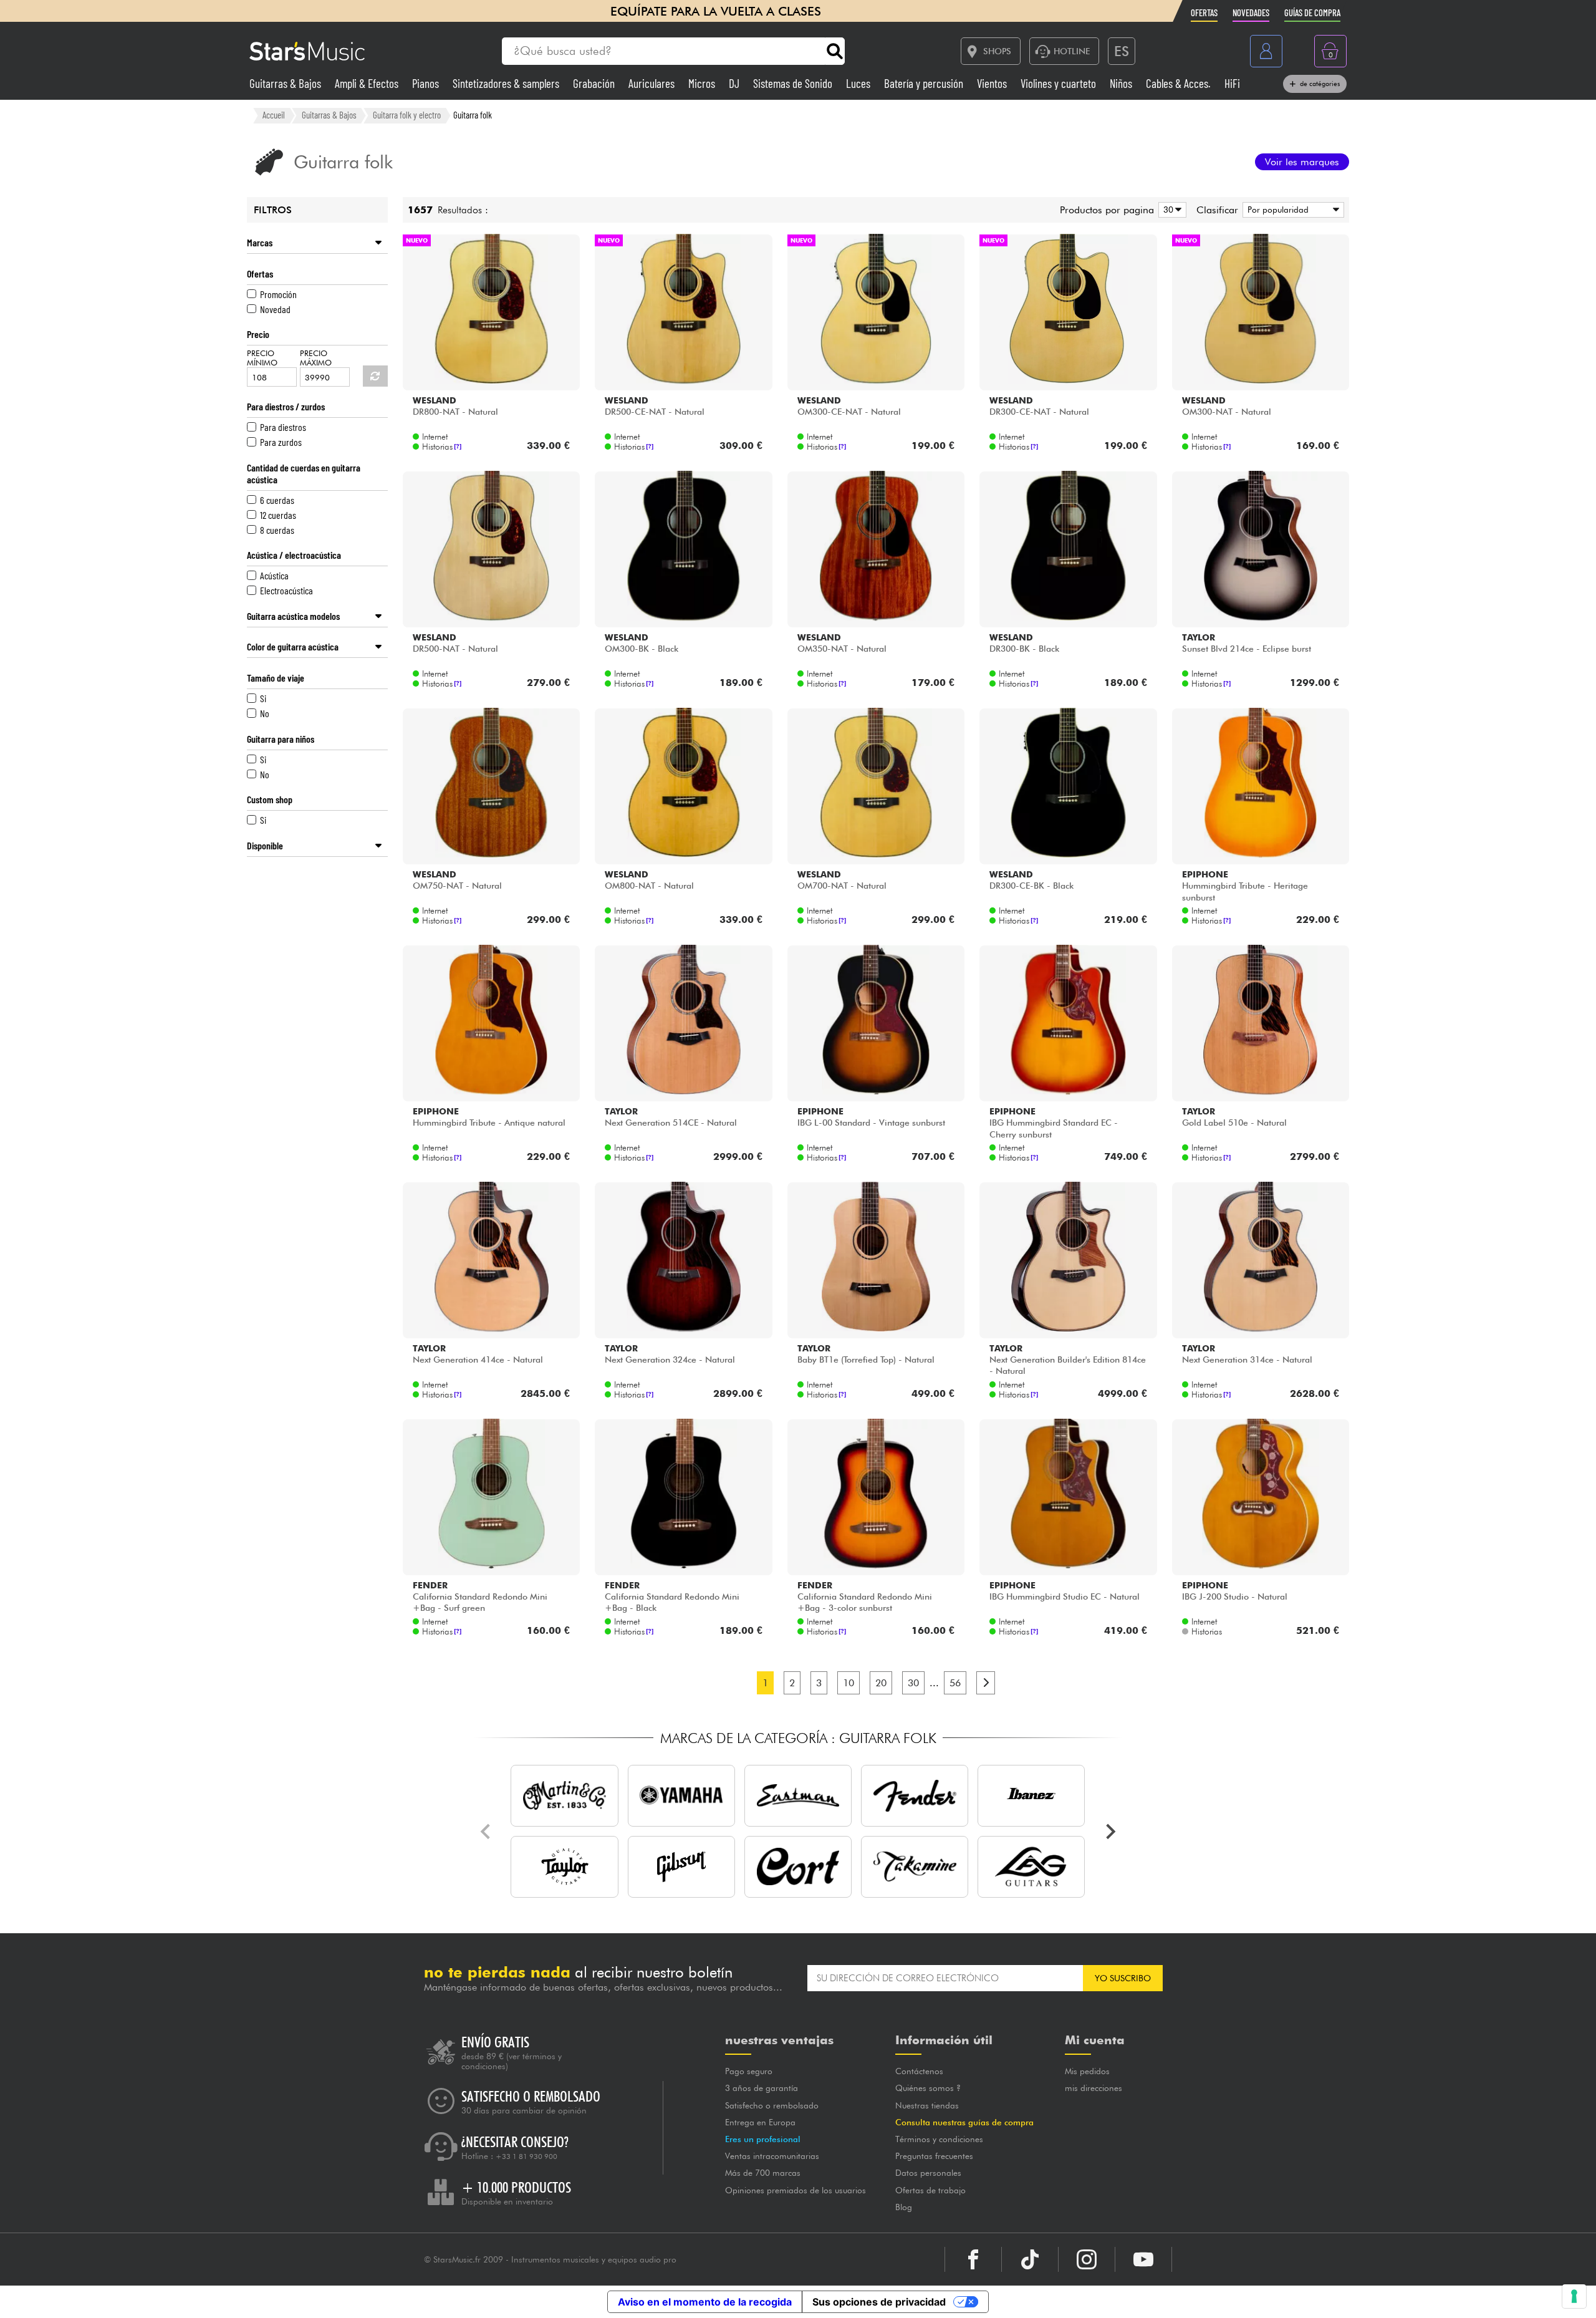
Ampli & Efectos (368, 83)
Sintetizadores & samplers (507, 83)
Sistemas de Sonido (794, 83)
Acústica (274, 575)
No (265, 713)
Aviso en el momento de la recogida (705, 2302)
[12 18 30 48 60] (1170, 210)
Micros (703, 83)
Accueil (274, 115)
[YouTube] (1143, 2259)
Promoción (278, 294)
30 (913, 1683)
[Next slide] (1110, 1832)
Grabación (595, 83)
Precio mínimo (262, 358)
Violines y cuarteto (1060, 83)
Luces (859, 83)
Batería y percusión (925, 83)
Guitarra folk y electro (407, 115)
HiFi (1232, 83)
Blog (904, 2207)
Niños (1122, 83)
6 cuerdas (277, 500)
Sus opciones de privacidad (879, 2302)
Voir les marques (1302, 162)
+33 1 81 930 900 (526, 2156)
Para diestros (283, 427)
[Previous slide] (486, 1832)
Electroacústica (286, 590)
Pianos (427, 83)
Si (263, 698)
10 (848, 1683)
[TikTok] (1030, 2259)
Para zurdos (281, 442)
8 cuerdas (277, 530)
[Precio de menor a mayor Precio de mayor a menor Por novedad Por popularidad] (1291, 210)
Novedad (275, 309)
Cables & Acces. (1180, 83)
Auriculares (653, 83)
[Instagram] (1087, 2259)
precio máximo (316, 358)
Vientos (993, 83)
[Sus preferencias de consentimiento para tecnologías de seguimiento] (1574, 2296)
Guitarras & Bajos (286, 83)
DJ (735, 83)
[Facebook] (973, 2259)
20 (881, 1683)
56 (955, 1683)
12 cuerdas (278, 515)
